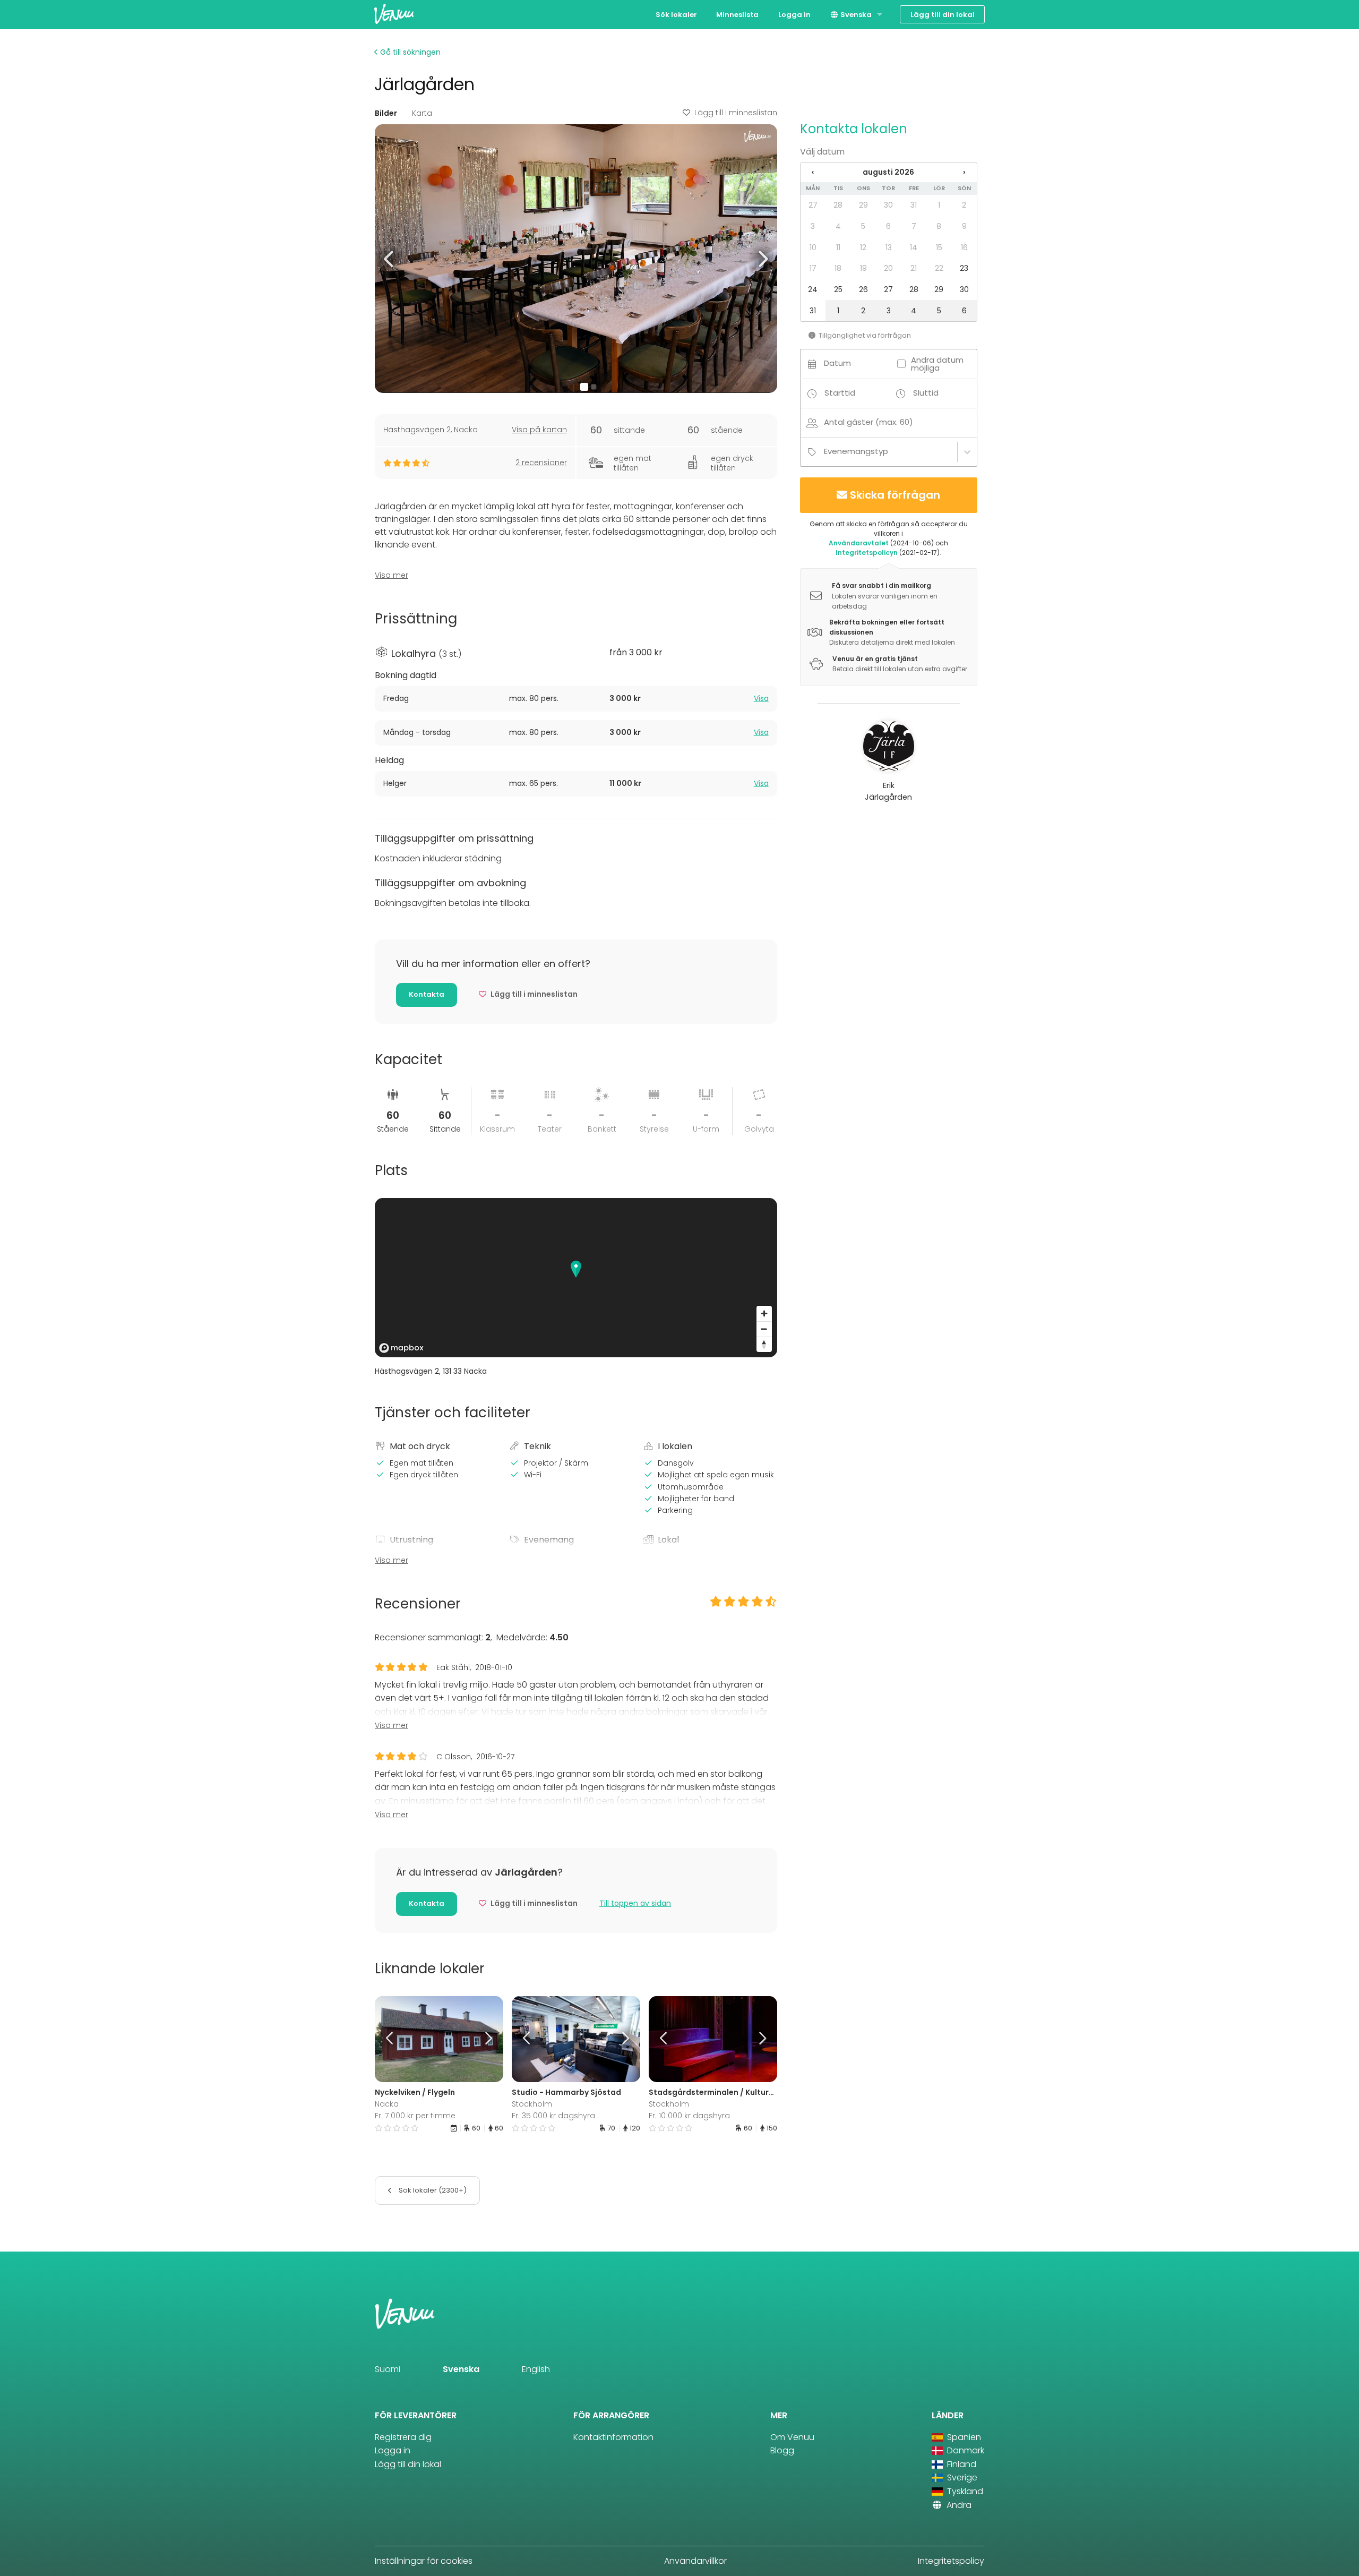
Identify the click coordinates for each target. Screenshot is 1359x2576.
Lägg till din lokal (943, 15)
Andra (958, 2505)
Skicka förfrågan (895, 495)
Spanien (963, 2437)
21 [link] (914, 268)
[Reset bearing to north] (764, 1344)
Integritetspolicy (951, 2561)
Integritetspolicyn (867, 553)
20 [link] (888, 268)
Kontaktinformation (613, 2437)
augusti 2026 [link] (888, 172)
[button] (389, 258)
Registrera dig (403, 2437)
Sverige (961, 2477)
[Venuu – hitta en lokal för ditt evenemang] (394, 14)
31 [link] (914, 205)
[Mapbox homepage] (401, 1348)
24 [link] (813, 289)
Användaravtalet (859, 543)
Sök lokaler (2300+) (432, 2190)
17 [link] (813, 268)
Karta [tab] (422, 113)
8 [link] (939, 226)
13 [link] (889, 247)
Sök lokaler (676, 15)
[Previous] (391, 2039)
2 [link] (964, 205)
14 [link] (914, 247)
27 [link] (813, 205)
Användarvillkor (695, 2561)
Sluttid (926, 393)
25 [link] (838, 289)
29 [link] (863, 205)
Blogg (782, 2450)
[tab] (576, 699)
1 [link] (939, 205)
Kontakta (427, 994)
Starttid (840, 393)
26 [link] (863, 289)
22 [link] (939, 268)
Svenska (855, 15)
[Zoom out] (764, 1329)
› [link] (964, 172)
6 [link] (888, 226)
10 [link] (813, 247)
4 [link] (838, 226)
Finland (961, 2464)
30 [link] (888, 205)
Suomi (388, 2369)
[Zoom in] (764, 1313)
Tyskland (964, 2491)
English (536, 2369)
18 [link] (838, 268)
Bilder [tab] (386, 113)
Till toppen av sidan (635, 1903)
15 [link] (939, 247)
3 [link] (813, 226)
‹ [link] (813, 172)
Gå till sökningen (409, 52)
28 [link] (838, 205)
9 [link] (964, 226)
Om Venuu (792, 2437)
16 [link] (964, 247)
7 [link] (914, 226)
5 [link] (863, 226)
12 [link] (863, 247)
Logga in (794, 15)
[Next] (487, 2039)
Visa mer (392, 575)
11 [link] (838, 247)
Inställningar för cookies (424, 2561)
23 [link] (964, 268)
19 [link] (863, 268)
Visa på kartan (539, 430)
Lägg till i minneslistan (736, 113)
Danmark (965, 2450)
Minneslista (737, 15)
